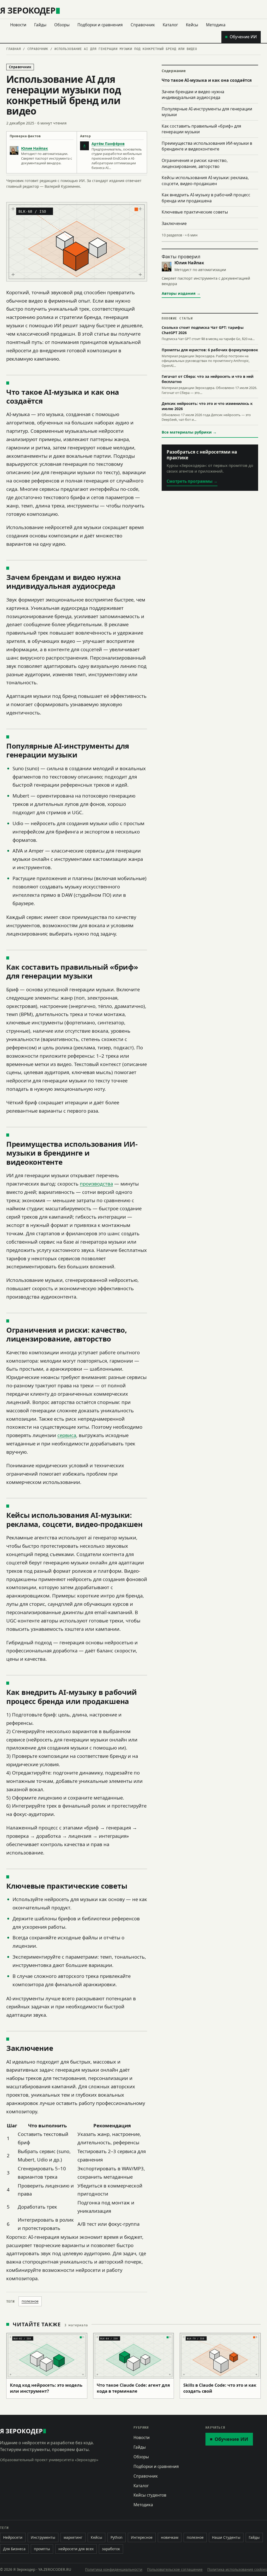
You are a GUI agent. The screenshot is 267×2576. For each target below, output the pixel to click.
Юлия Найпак (35, 148)
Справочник (143, 25)
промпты (42, 2549)
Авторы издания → (181, 293)
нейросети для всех (76, 2549)
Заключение (174, 223)
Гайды (40, 25)
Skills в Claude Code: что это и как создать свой (220, 2388)
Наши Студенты (226, 2537)
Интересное (142, 2537)
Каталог (170, 25)
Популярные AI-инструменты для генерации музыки (207, 112)
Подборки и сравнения (100, 25)
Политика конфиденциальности (114, 2569)
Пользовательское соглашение (175, 2569)
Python (117, 2537)
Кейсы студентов (150, 2495)
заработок (111, 2549)
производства (96, 1184)
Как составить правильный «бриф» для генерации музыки (201, 129)
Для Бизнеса (14, 2549)
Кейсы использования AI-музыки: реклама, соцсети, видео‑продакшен (205, 181)
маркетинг (73, 2537)
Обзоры (62, 25)
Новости (18, 25)
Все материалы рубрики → (189, 432)
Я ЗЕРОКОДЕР (28, 10)
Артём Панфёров (108, 144)
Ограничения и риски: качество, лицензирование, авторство (195, 163)
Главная (14, 49)
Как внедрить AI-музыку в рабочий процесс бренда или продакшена (206, 198)
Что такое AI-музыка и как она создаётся (207, 80)
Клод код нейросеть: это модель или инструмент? (46, 2388)
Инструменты (43, 2537)
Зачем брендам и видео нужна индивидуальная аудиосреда (193, 95)
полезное (30, 2301)
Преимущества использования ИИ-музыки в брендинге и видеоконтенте (207, 146)
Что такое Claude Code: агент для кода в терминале (133, 2388)
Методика (216, 25)
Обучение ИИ (243, 37)
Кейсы (192, 25)
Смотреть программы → (192, 481)
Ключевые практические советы (195, 212)
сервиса (67, 1435)
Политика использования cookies (237, 2569)
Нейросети (13, 2537)
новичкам (170, 2537)
